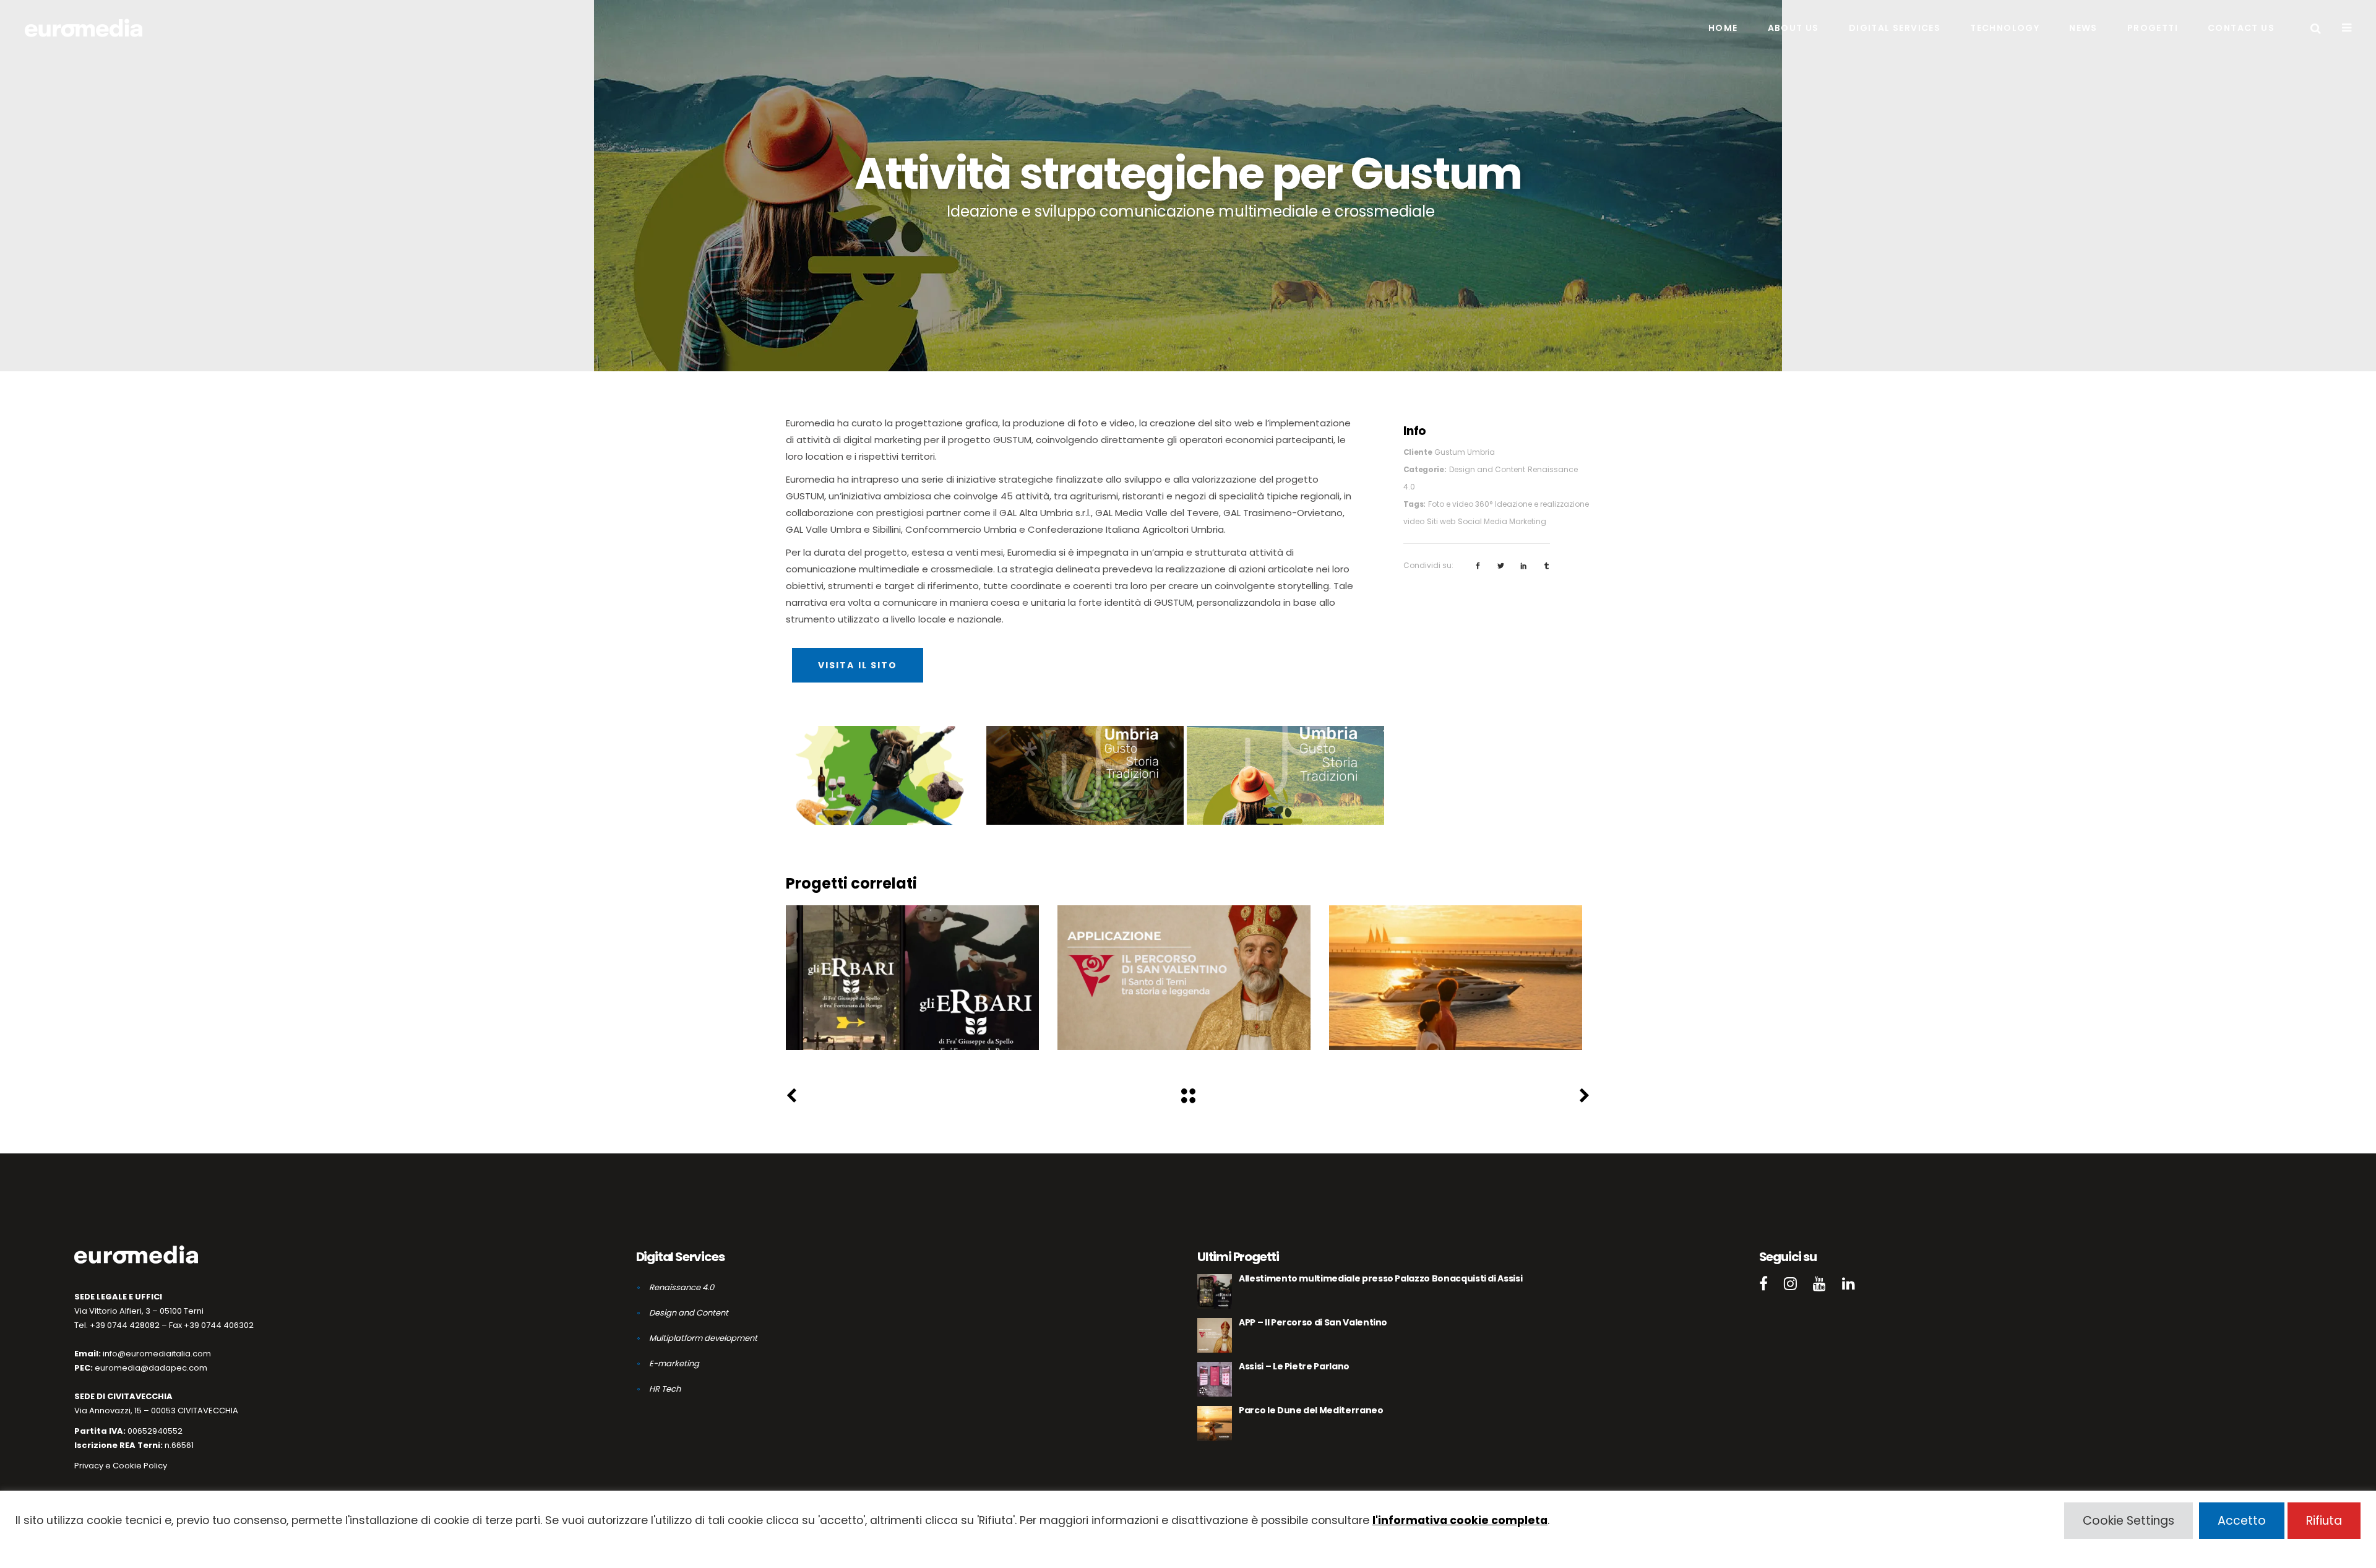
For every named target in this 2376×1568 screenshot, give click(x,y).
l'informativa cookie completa (1460, 1520)
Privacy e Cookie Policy (121, 1466)
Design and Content (1487, 469)
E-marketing (674, 1363)
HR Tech (665, 1389)
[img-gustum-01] (1085, 775)
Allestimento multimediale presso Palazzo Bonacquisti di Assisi (912, 979)
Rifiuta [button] (2324, 1521)
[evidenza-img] (1285, 775)
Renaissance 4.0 (960, 1006)
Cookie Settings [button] (2128, 1521)
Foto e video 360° (1460, 504)
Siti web (1441, 521)
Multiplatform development (703, 1338)
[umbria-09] (885, 775)
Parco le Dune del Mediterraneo (1456, 979)
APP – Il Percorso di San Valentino (1184, 979)
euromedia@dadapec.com (151, 1368)
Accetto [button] (2242, 1521)
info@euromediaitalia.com (157, 1354)
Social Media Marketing (1502, 521)
